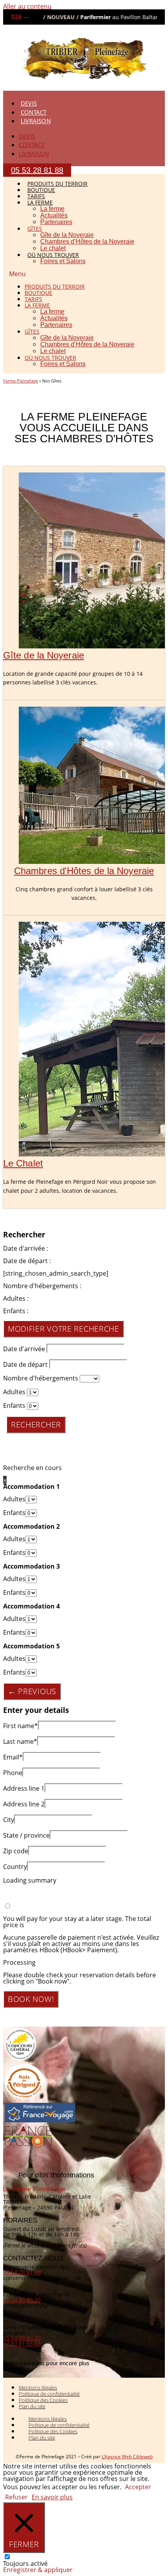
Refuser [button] (16, 2497)
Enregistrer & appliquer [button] (38, 2570)
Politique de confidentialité (49, 2394)
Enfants (14, 1406)
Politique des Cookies (43, 2400)
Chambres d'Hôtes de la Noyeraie (84, 871)
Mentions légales (38, 2388)
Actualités (54, 215)
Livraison (36, 121)
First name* (21, 1726)
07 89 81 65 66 (22, 2344)
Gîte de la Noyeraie (67, 235)
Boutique (38, 293)
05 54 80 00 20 (22, 2300)
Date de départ (25, 1364)
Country (15, 1867)
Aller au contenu (27, 6)
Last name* (20, 1741)
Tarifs (33, 299)
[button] (84, 274)
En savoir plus (52, 2497)
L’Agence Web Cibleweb (127, 2457)
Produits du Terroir (55, 286)
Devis (29, 103)
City (9, 1820)
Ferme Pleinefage (21, 381)
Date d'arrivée (24, 1349)
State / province (26, 1835)
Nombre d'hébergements (41, 1378)
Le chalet (53, 351)
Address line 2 (24, 1804)
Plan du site (32, 2406)
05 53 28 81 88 (22, 2272)
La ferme (52, 209)
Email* (13, 1757)
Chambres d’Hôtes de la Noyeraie (87, 241)
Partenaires (56, 222)
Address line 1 (24, 1788)
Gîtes (35, 229)
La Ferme (40, 202)
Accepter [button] (138, 2487)
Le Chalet (23, 1163)
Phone (13, 1773)
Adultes (14, 1392)
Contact (34, 112)
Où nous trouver (53, 255)
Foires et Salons (63, 261)
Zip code (16, 1851)
